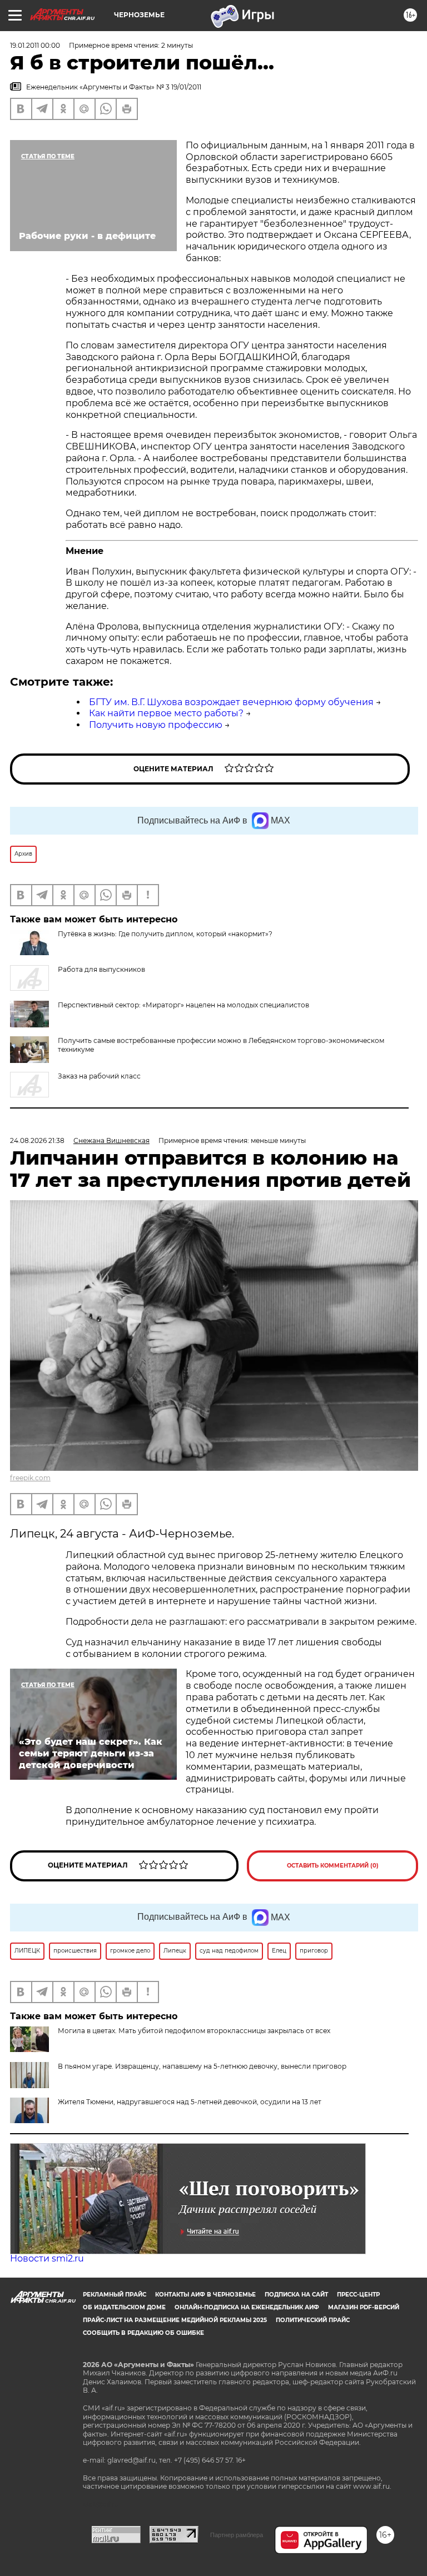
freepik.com (30, 1478)
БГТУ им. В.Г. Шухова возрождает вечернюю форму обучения (231, 702)
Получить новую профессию (156, 725)
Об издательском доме (124, 2307)
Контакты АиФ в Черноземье (205, 2295)
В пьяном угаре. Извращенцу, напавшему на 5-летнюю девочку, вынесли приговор (202, 2066)
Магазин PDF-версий (364, 2307)
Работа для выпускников (101, 969)
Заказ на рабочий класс (99, 1076)
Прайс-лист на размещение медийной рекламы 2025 (175, 2320)
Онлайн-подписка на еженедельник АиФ (247, 2307)
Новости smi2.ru (47, 2258)
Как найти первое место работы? (166, 713)
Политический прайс (313, 2320)
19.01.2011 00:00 (35, 45)
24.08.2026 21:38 (37, 1140)
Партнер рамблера (237, 2535)
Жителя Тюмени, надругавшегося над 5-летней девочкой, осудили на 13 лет (190, 2102)
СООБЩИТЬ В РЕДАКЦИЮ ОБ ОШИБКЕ (143, 2333)
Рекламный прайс (115, 2295)
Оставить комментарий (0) (333, 1866)
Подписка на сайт (296, 2295)
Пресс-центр (358, 2295)
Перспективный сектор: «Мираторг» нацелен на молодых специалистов (183, 1005)
